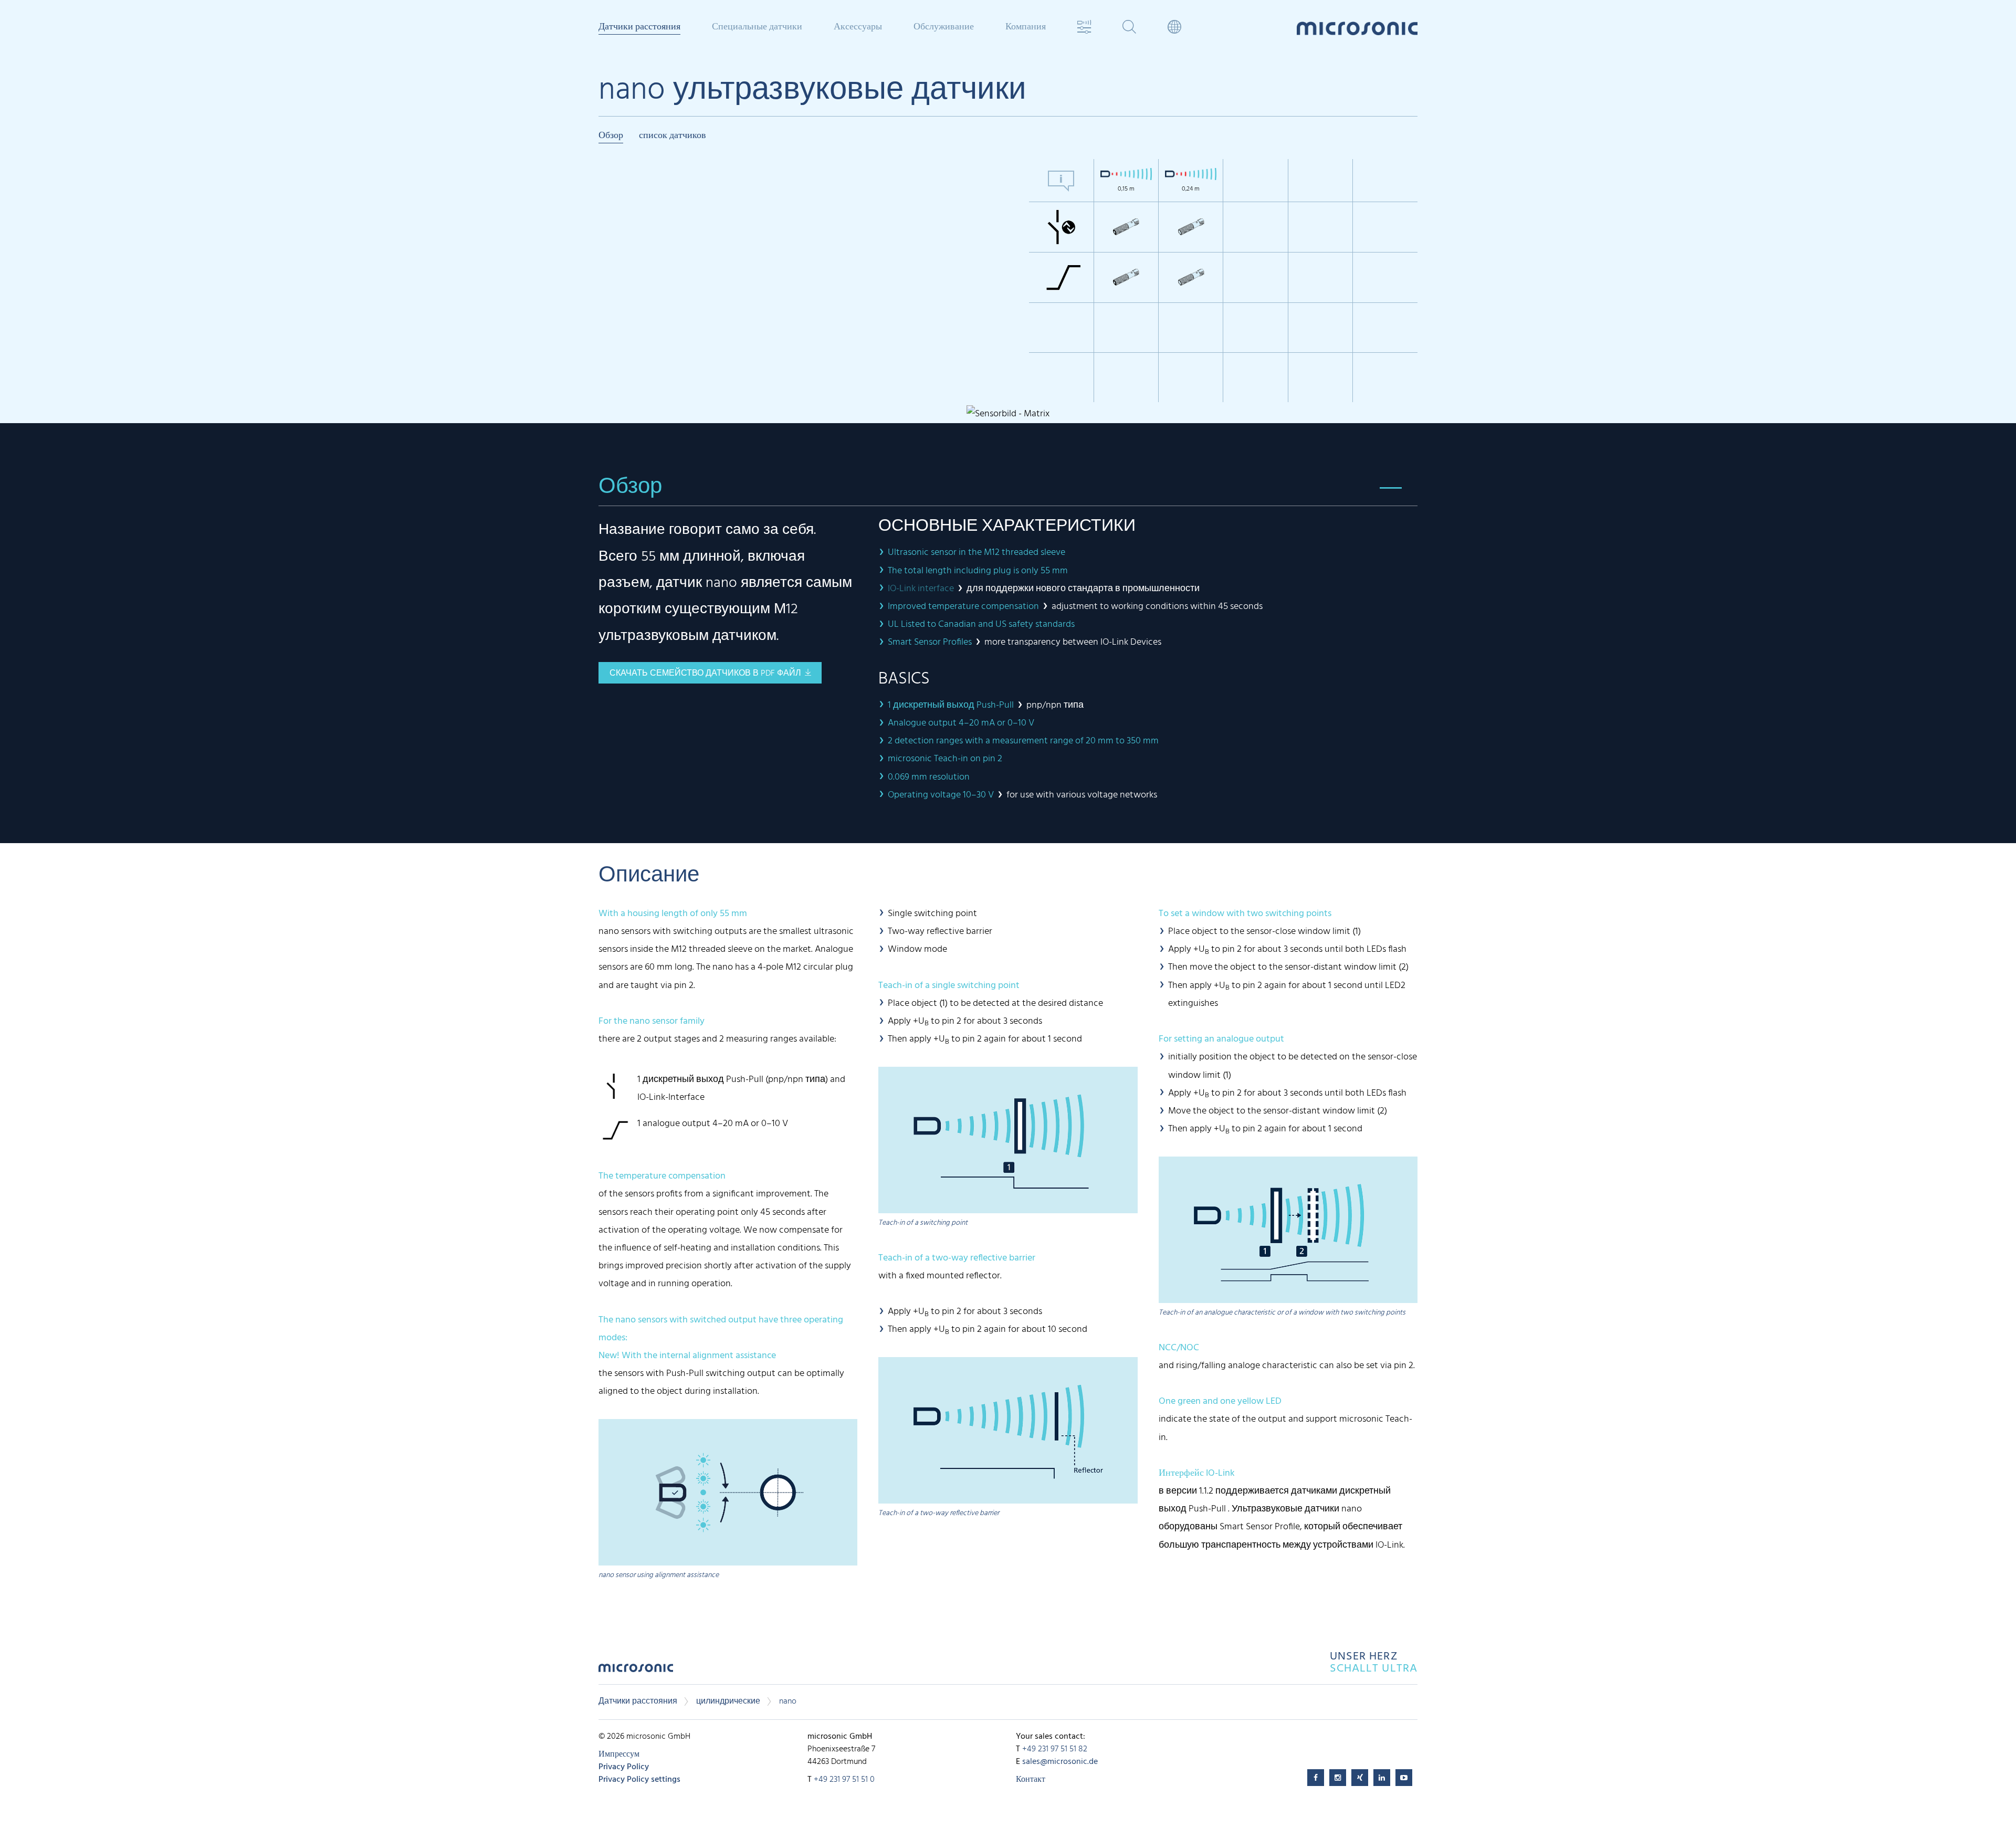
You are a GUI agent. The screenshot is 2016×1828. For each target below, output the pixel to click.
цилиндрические (728, 1701)
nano (788, 1701)
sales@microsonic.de (1060, 1762)
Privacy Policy (624, 1767)
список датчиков (673, 136)
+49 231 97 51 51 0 (844, 1780)
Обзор (611, 136)
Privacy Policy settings (639, 1780)
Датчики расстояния (638, 1701)
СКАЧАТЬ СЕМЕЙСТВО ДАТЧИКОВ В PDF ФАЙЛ (705, 674)
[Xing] (1360, 1778)
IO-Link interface (921, 589)
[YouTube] (1404, 1778)
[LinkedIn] (1382, 1778)
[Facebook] (1316, 1778)
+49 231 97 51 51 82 (1055, 1749)
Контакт (1031, 1780)
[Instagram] (1338, 1778)
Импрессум (619, 1755)
